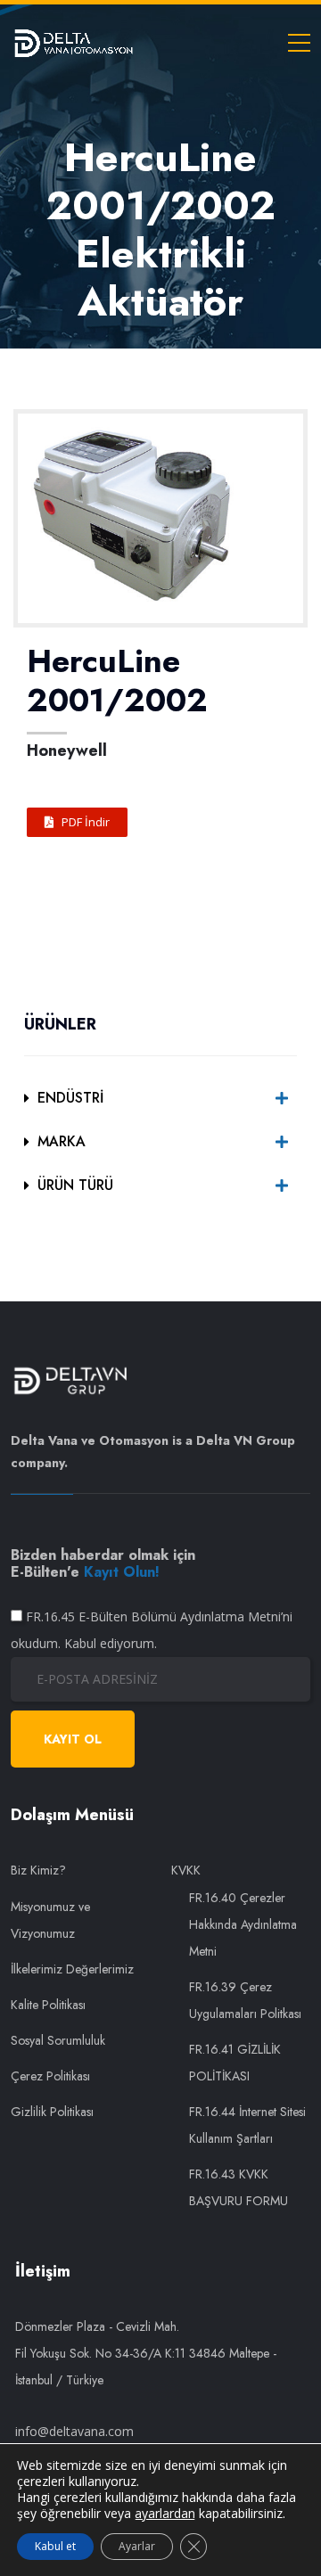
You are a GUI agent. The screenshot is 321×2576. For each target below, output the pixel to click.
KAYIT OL (73, 1739)
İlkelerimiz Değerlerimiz (72, 1969)
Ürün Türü (75, 1185)
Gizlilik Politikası (52, 2112)
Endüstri (70, 1098)
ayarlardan (165, 2514)
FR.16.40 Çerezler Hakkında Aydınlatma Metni (243, 1924)
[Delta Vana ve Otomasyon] (73, 42)
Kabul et (55, 2546)
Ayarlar (137, 2546)
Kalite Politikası (48, 2005)
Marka (62, 1141)
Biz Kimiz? (38, 1870)
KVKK (186, 1870)
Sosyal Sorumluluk (58, 2040)
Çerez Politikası (50, 2076)
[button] (77, 822)
